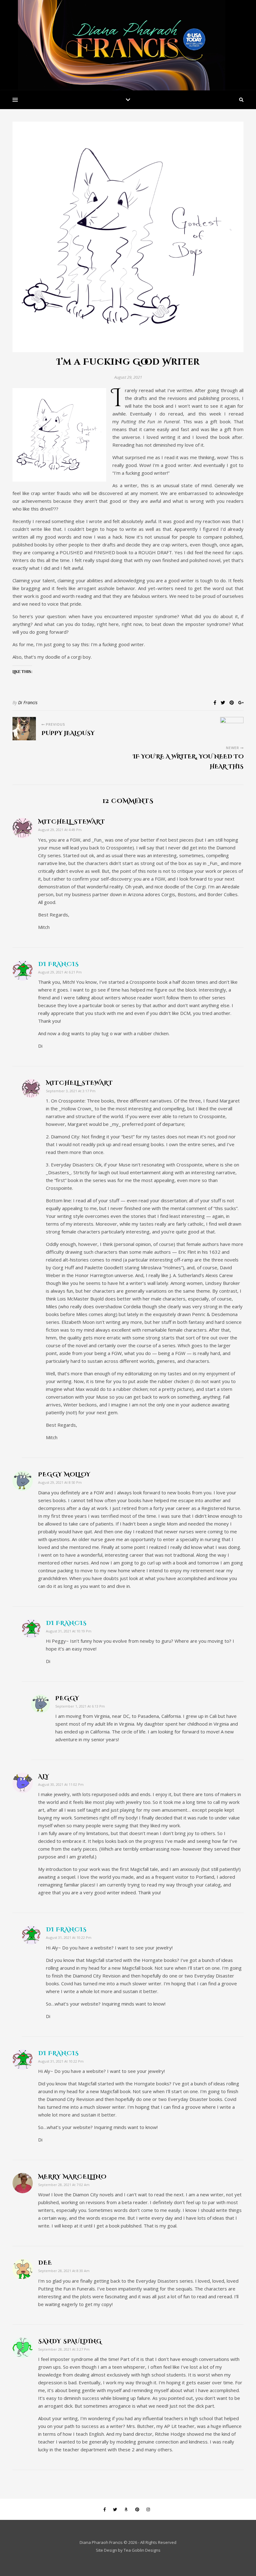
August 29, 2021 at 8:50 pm (60, 1482)
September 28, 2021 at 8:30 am (64, 2271)
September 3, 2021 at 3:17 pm (71, 1091)
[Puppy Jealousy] (24, 729)
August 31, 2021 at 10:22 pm (69, 1937)
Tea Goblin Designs (142, 2550)
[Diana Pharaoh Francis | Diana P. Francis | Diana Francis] (128, 45)
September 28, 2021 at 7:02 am (64, 2185)
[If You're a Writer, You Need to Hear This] (232, 729)
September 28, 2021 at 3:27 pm (64, 2349)
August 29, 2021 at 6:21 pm (60, 972)
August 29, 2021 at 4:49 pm (60, 830)
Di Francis (28, 702)
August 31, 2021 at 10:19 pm (69, 1631)
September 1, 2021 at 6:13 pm (80, 1706)
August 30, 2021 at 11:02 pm (61, 1784)
